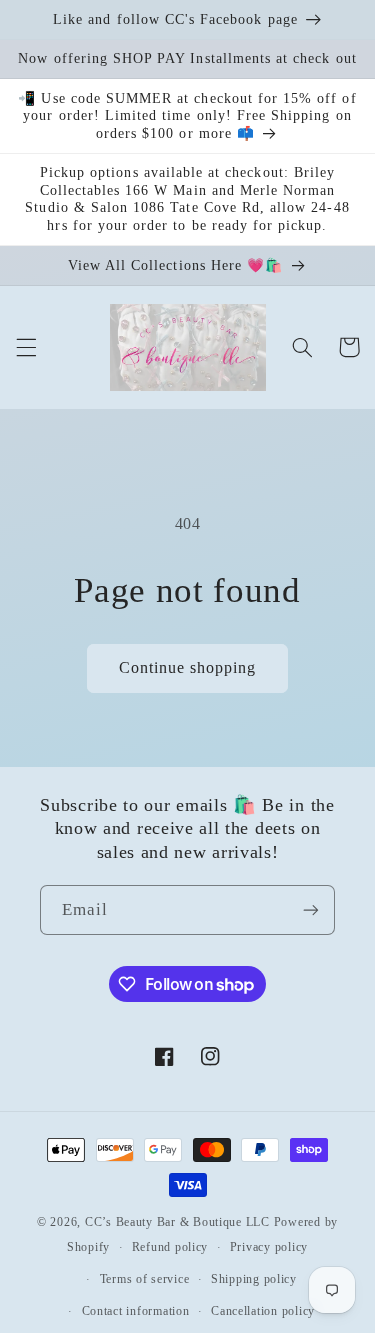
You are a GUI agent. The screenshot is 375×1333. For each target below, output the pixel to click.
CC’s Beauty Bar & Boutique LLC (179, 1222)
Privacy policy (269, 1247)
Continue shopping (188, 667)
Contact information (136, 1311)
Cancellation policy (263, 1311)
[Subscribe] (311, 909)
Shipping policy (254, 1279)
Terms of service (145, 1279)
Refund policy (170, 1247)
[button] (26, 347)
